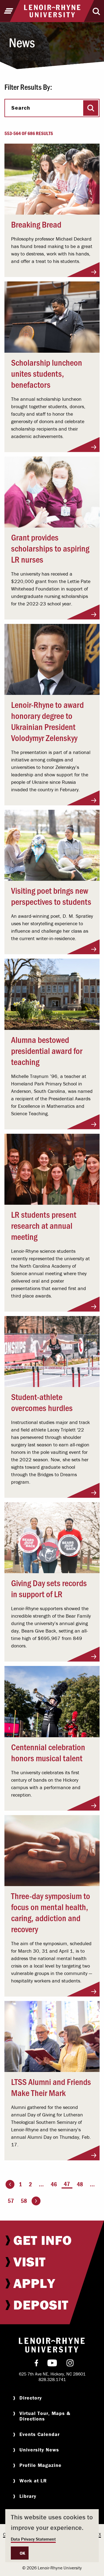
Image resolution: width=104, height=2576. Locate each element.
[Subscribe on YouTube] (52, 2364)
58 (24, 2201)
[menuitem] (52, 2240)
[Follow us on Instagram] (70, 2364)
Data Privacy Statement (33, 2539)
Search (21, 108)
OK (23, 2553)
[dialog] (52, 2536)
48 (80, 2184)
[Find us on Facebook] (36, 2364)
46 (54, 2184)
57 (11, 2201)
